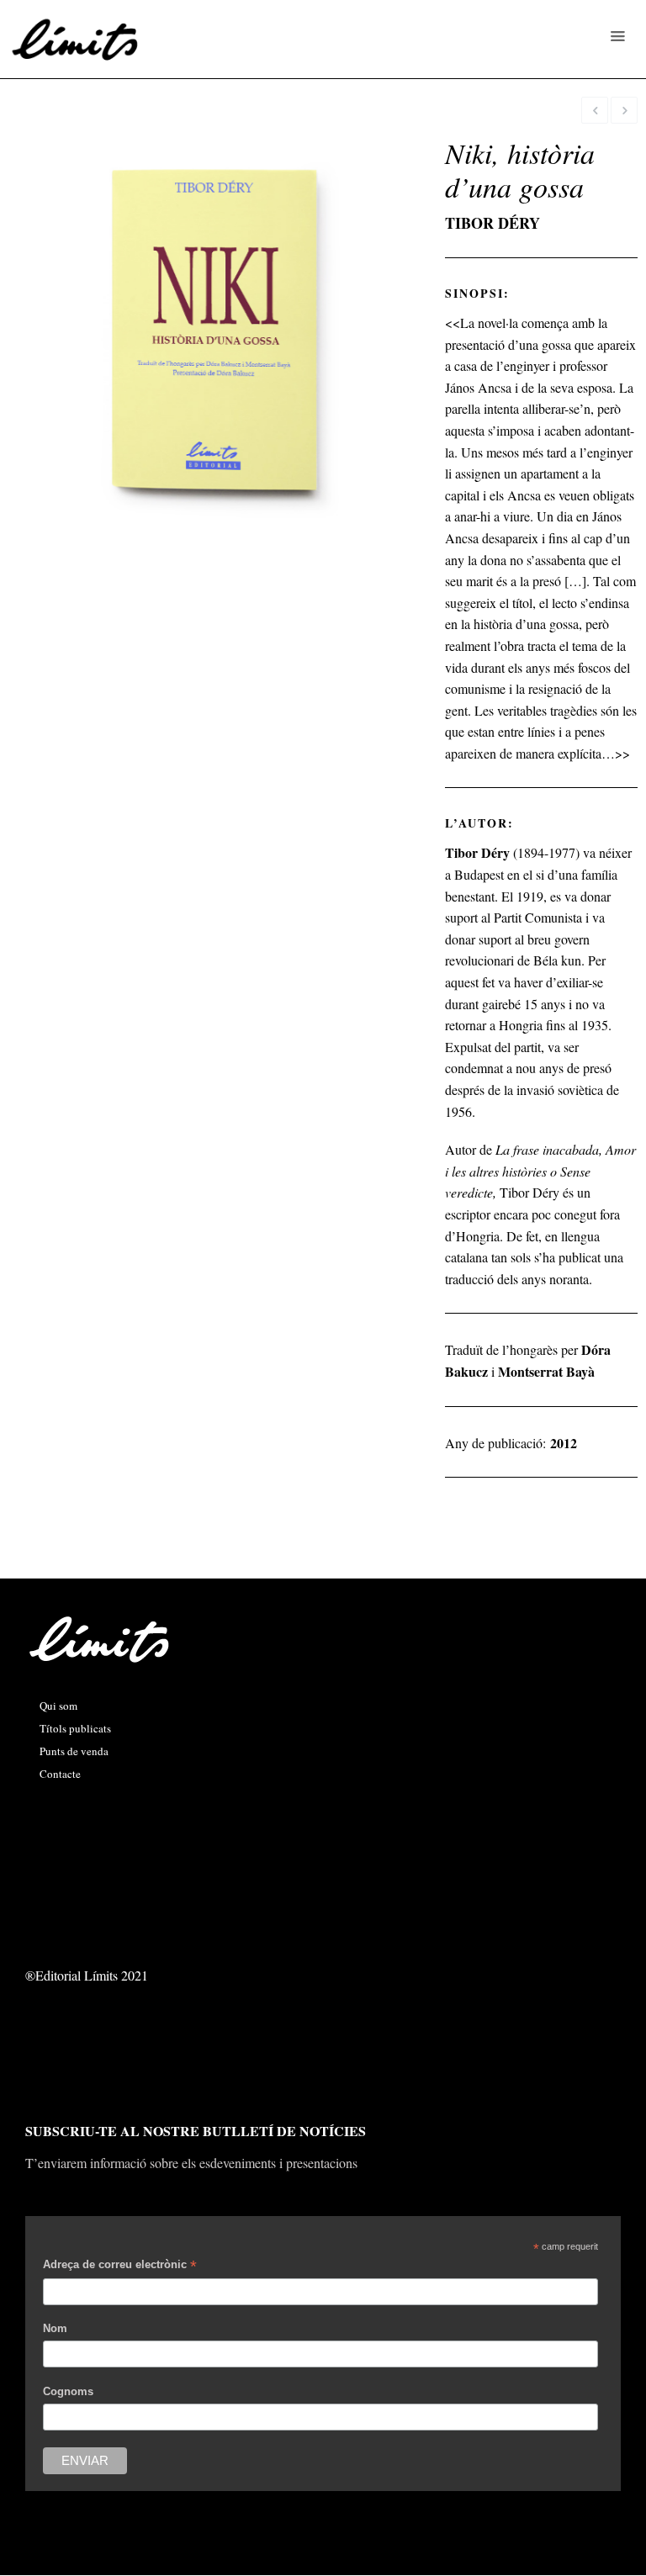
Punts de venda (74, 1751)
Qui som (58, 1706)
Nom (55, 2328)
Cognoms (68, 2391)
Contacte (60, 1774)
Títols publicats (75, 1728)
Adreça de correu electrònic (120, 2267)
